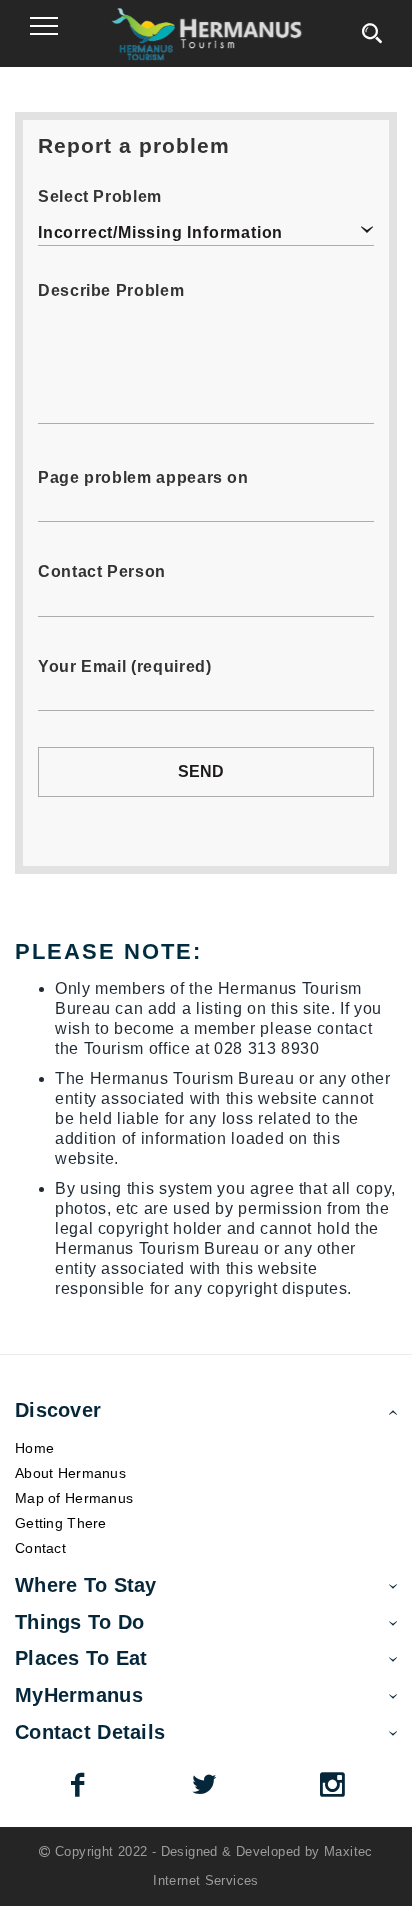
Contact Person (102, 571)
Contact (40, 1548)
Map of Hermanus (74, 1498)
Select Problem (100, 196)
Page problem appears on (143, 477)
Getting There (61, 1523)
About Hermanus (70, 1473)
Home (34, 1448)
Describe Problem (111, 290)
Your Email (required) (124, 666)
